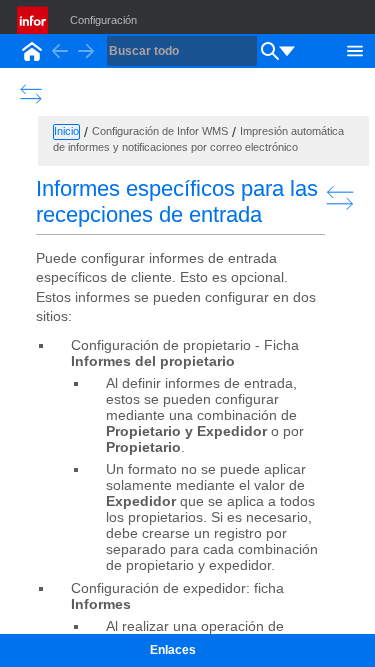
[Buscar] (270, 51)
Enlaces (173, 650)
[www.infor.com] (34, 20)
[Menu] (355, 49)
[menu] (287, 51)
